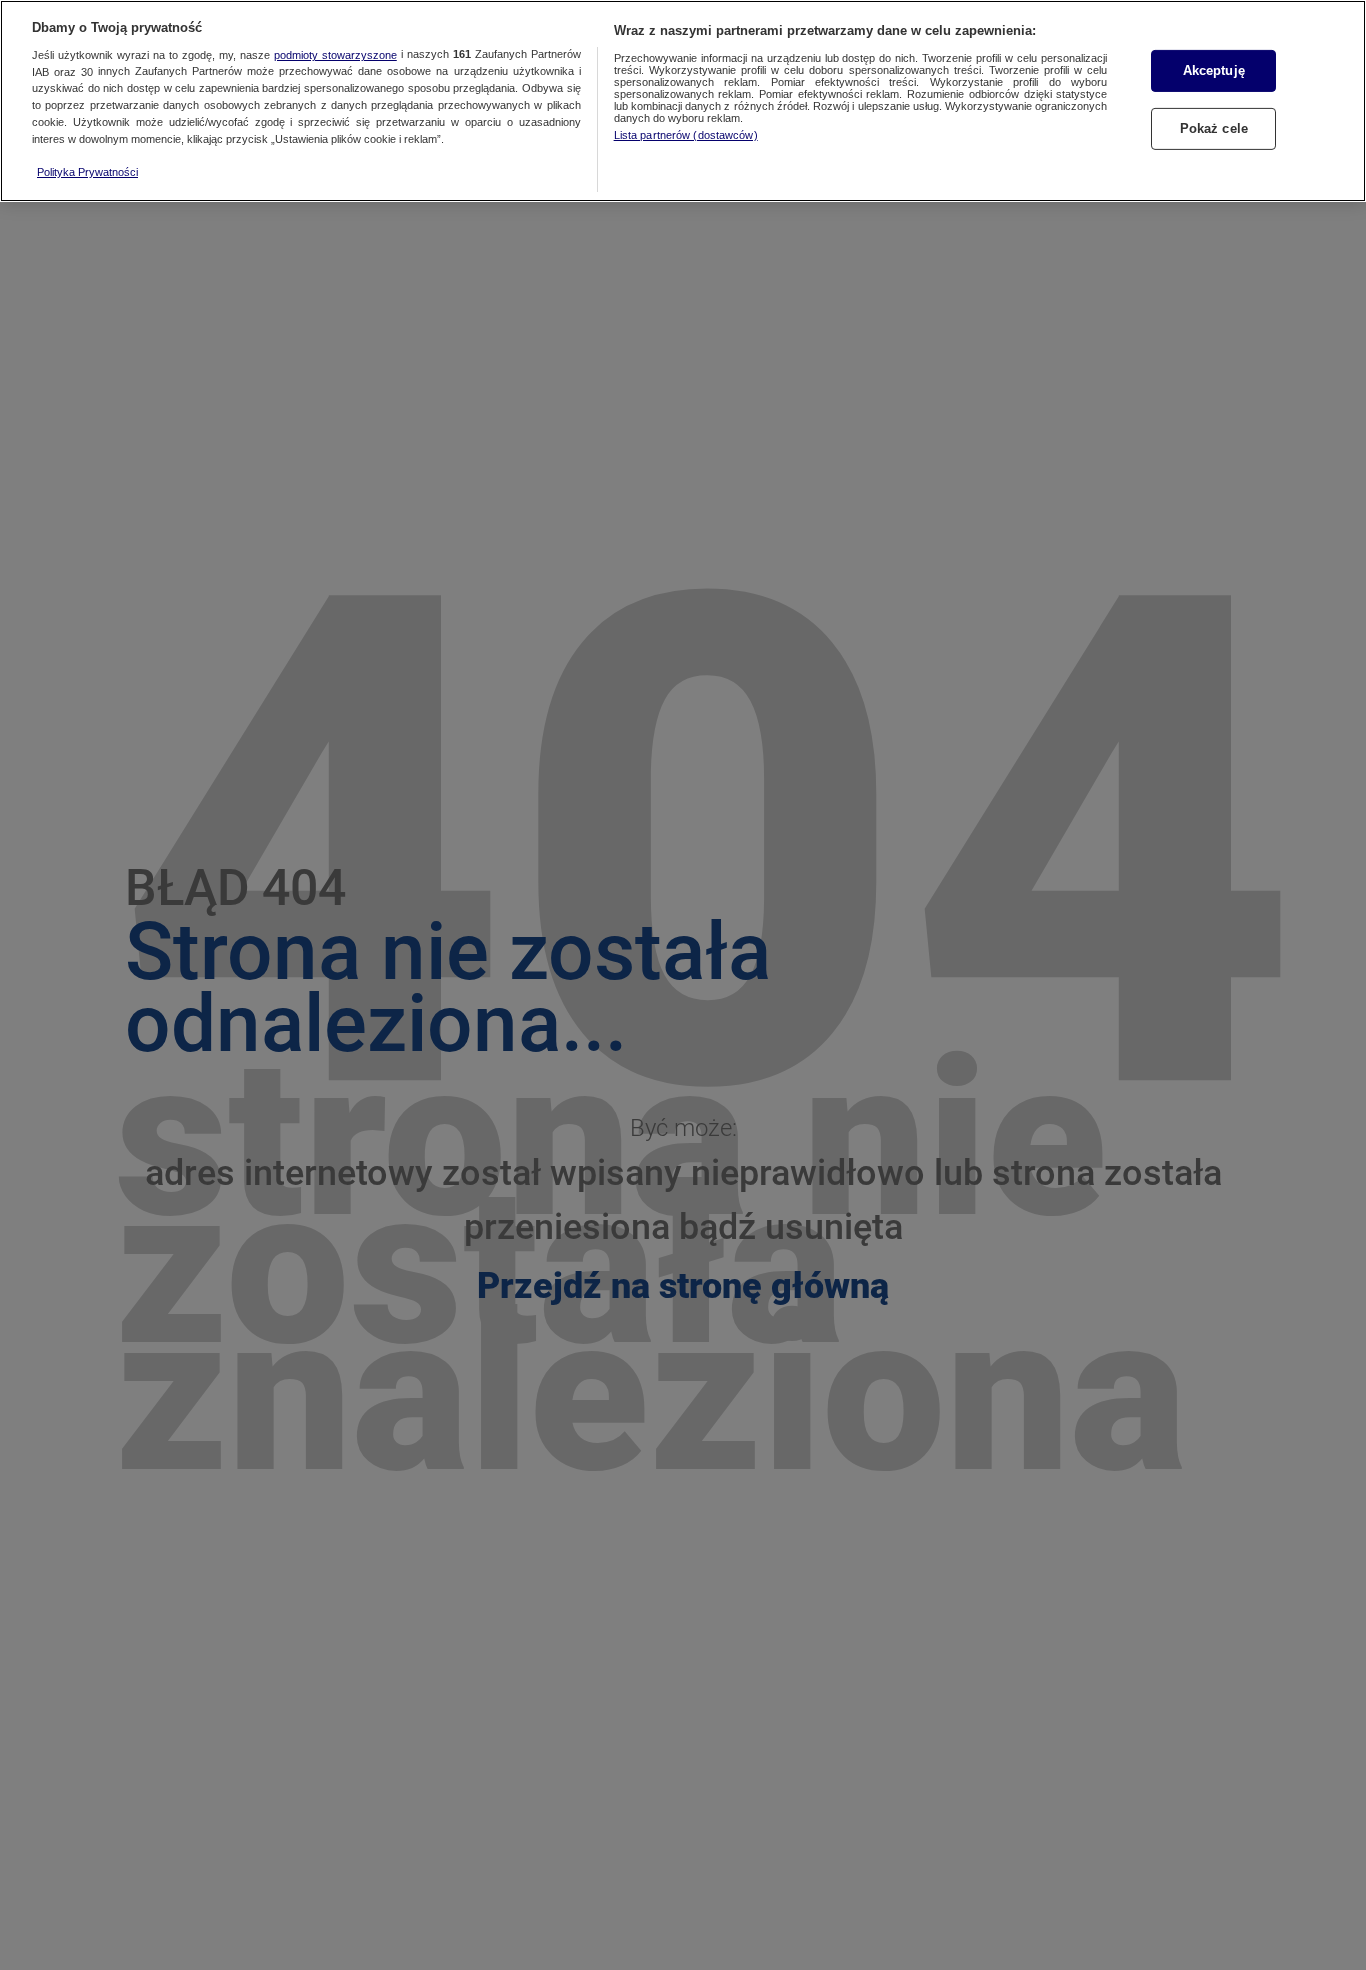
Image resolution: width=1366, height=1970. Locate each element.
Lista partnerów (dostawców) (686, 135)
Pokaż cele (1214, 128)
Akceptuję (1214, 70)
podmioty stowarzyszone (335, 55)
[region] (683, 101)
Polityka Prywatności (87, 172)
